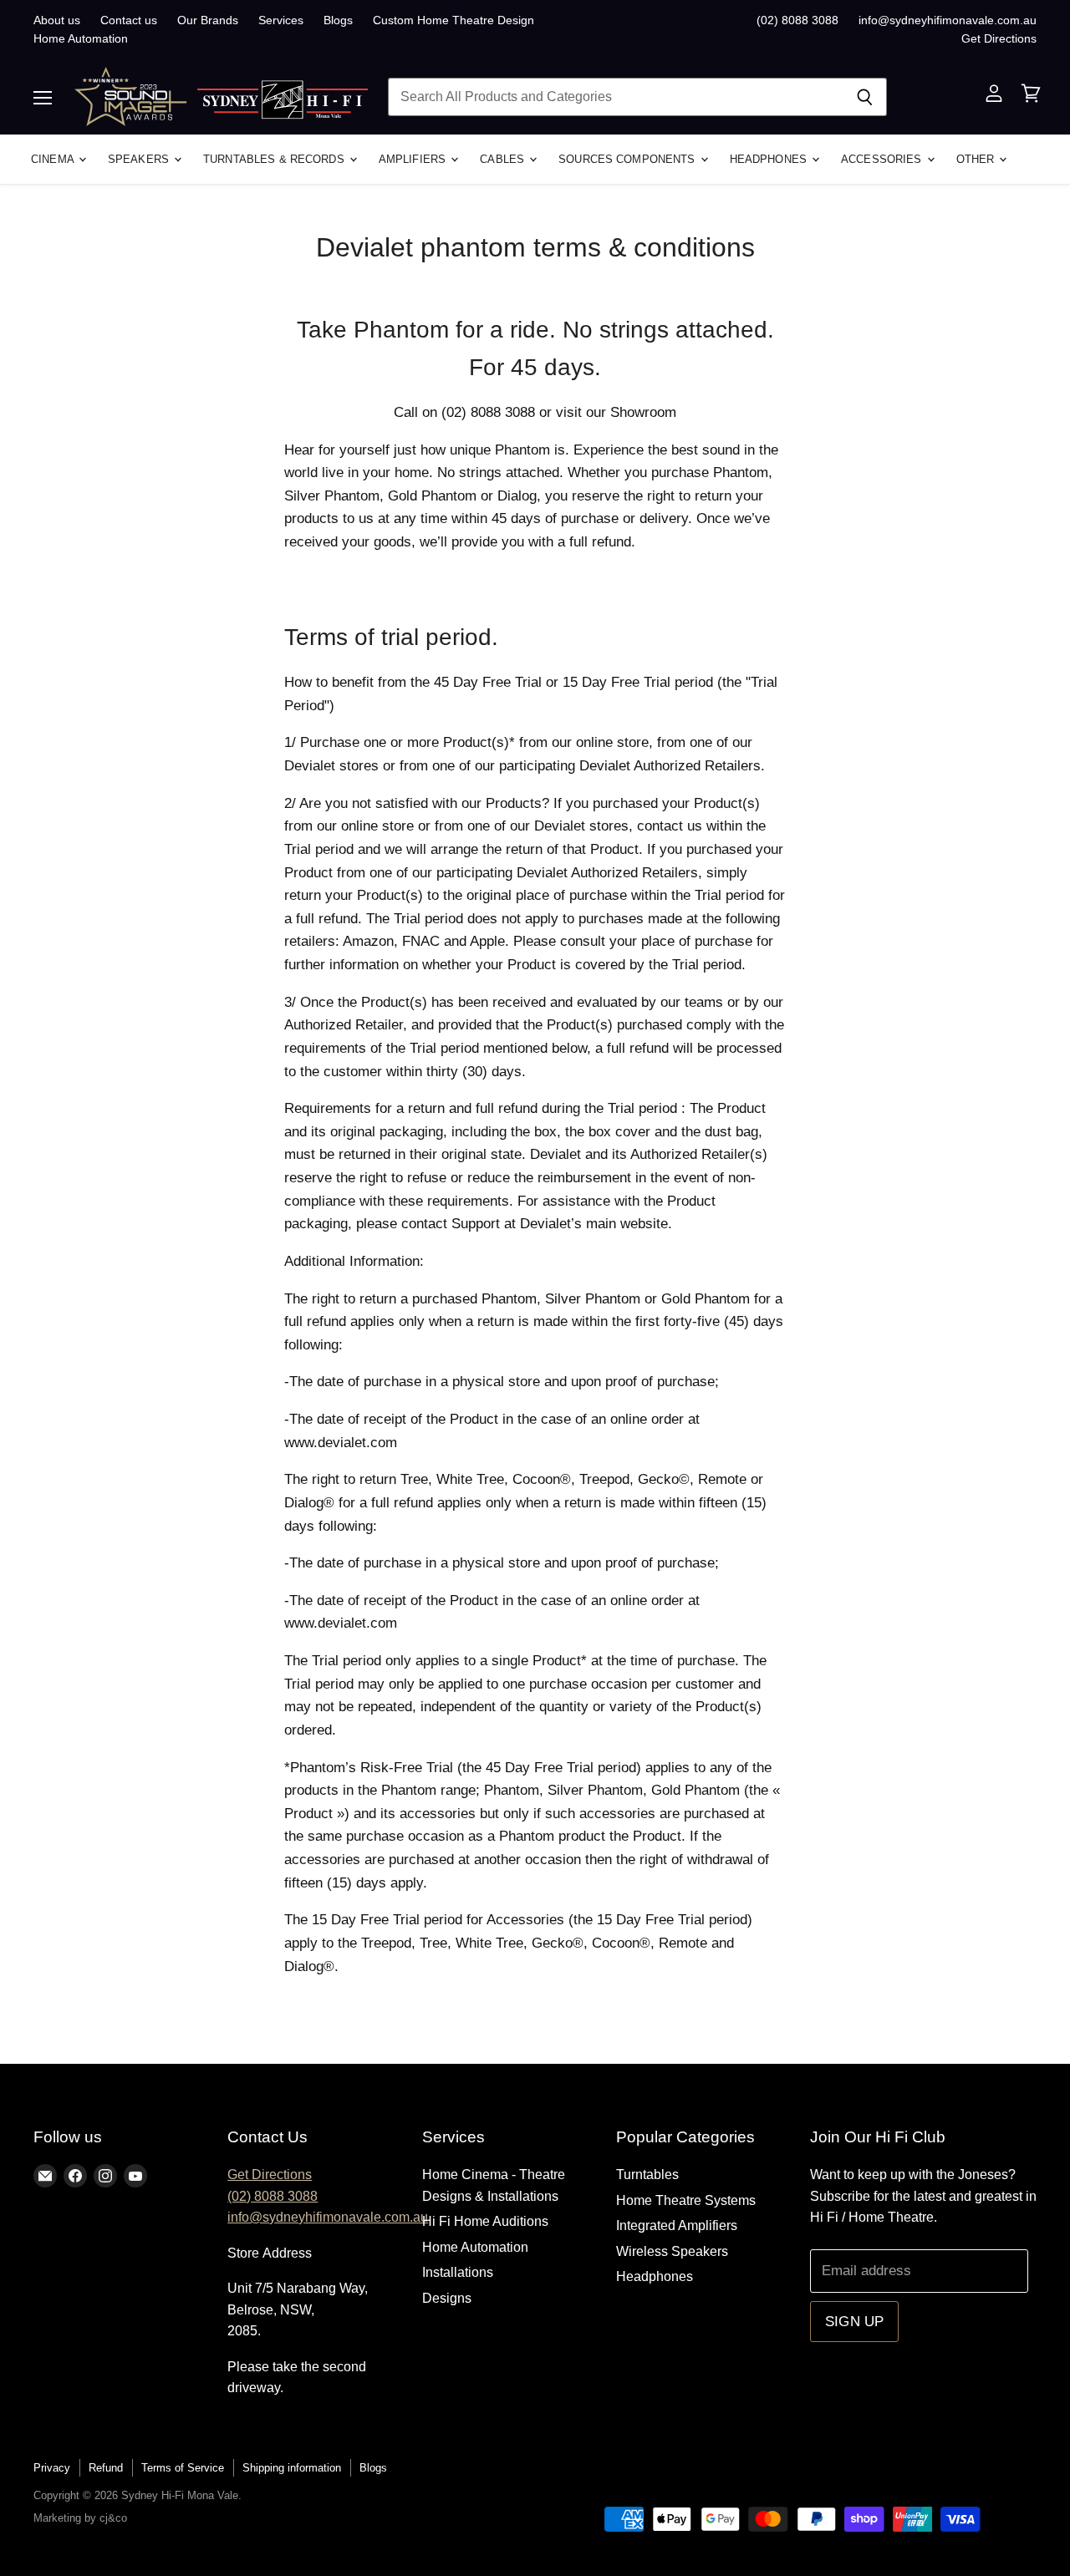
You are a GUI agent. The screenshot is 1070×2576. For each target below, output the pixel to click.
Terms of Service (183, 2468)
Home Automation (81, 38)
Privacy (52, 2468)
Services (281, 20)
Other (977, 159)
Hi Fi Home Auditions (485, 2221)
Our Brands (208, 20)
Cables (504, 159)
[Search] (865, 97)
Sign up (854, 2322)
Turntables (647, 2175)
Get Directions (999, 38)
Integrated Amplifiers (677, 2225)
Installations (458, 2272)
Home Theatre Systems (686, 2200)
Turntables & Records (275, 159)
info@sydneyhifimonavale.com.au (948, 20)
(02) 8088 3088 (797, 20)
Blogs (338, 20)
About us (57, 20)
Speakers (140, 159)
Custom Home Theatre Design (453, 20)
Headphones (770, 159)
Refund (106, 2468)
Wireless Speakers (672, 2251)
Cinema (54, 159)
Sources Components (628, 159)
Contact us (129, 20)
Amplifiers (414, 159)
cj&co (113, 2518)
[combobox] (615, 97)
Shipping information (292, 2468)
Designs (447, 2298)
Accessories (883, 159)
